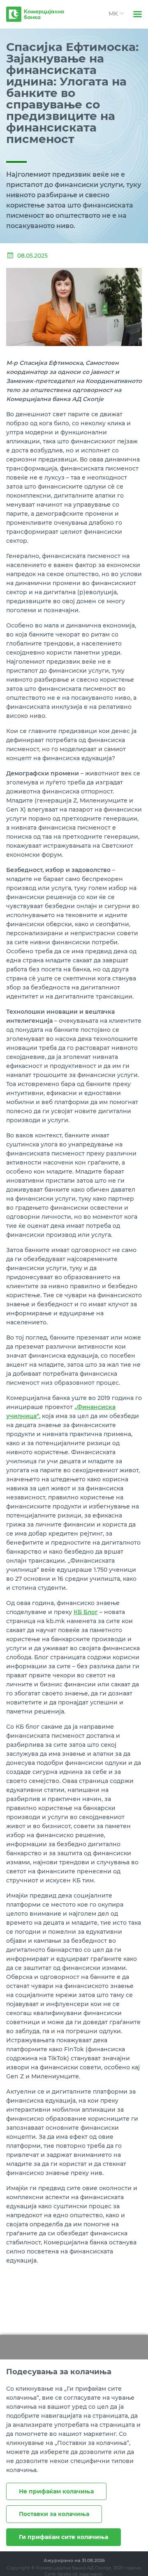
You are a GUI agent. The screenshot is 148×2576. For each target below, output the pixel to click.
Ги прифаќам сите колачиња (64, 2537)
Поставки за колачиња (54, 2514)
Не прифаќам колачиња (56, 2491)
